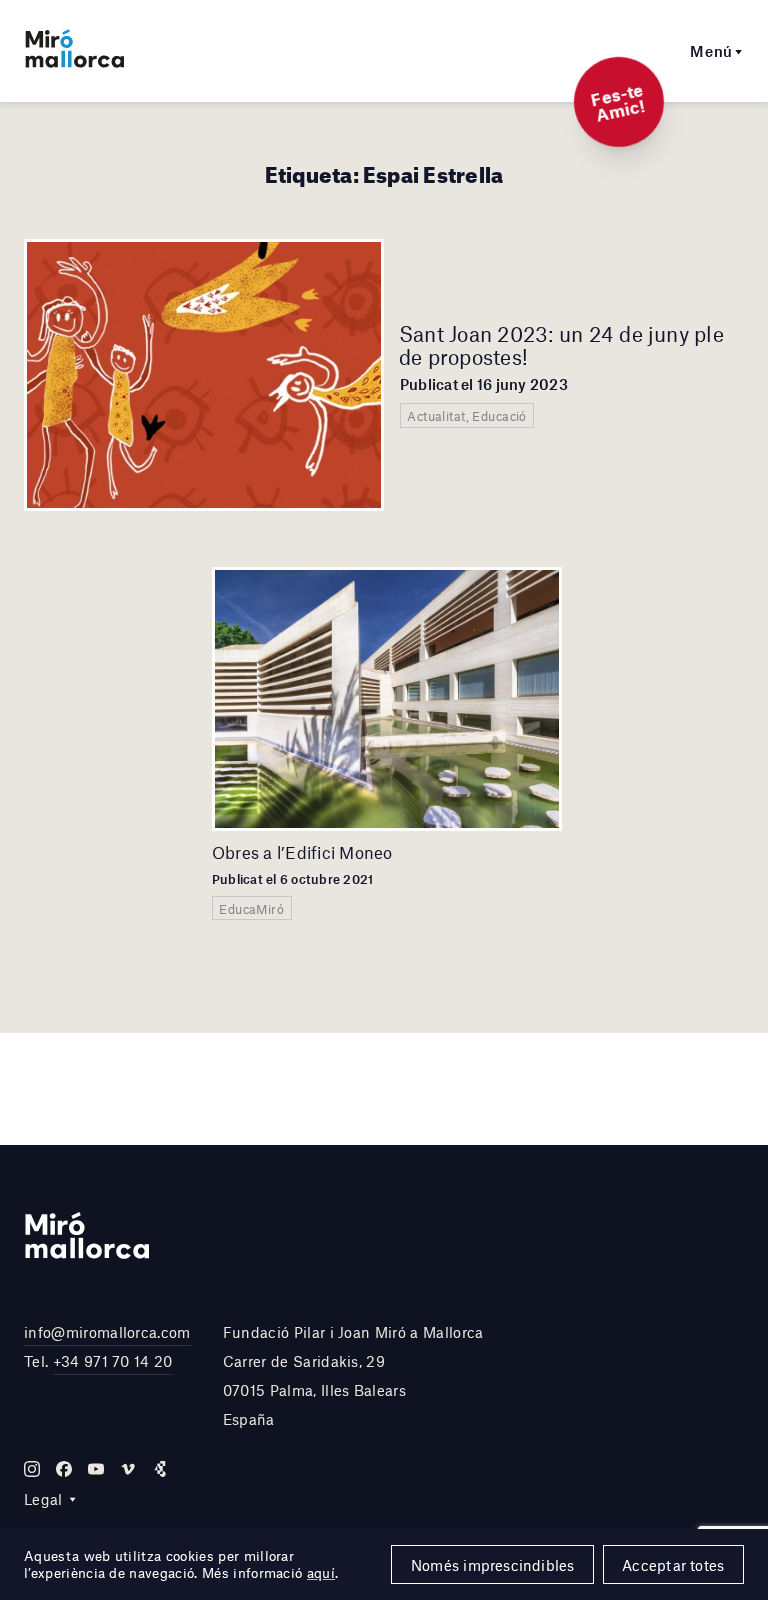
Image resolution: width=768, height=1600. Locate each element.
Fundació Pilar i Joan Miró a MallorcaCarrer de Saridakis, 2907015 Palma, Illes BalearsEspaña (353, 1375)
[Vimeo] (128, 1469)
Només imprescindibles (493, 1565)
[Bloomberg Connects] (160, 1469)
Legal (43, 1499)
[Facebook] (64, 1469)
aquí (321, 1573)
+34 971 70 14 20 (113, 1361)
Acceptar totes (673, 1565)
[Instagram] (32, 1469)
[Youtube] (96, 1469)
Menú (711, 51)
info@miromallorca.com (107, 1332)
